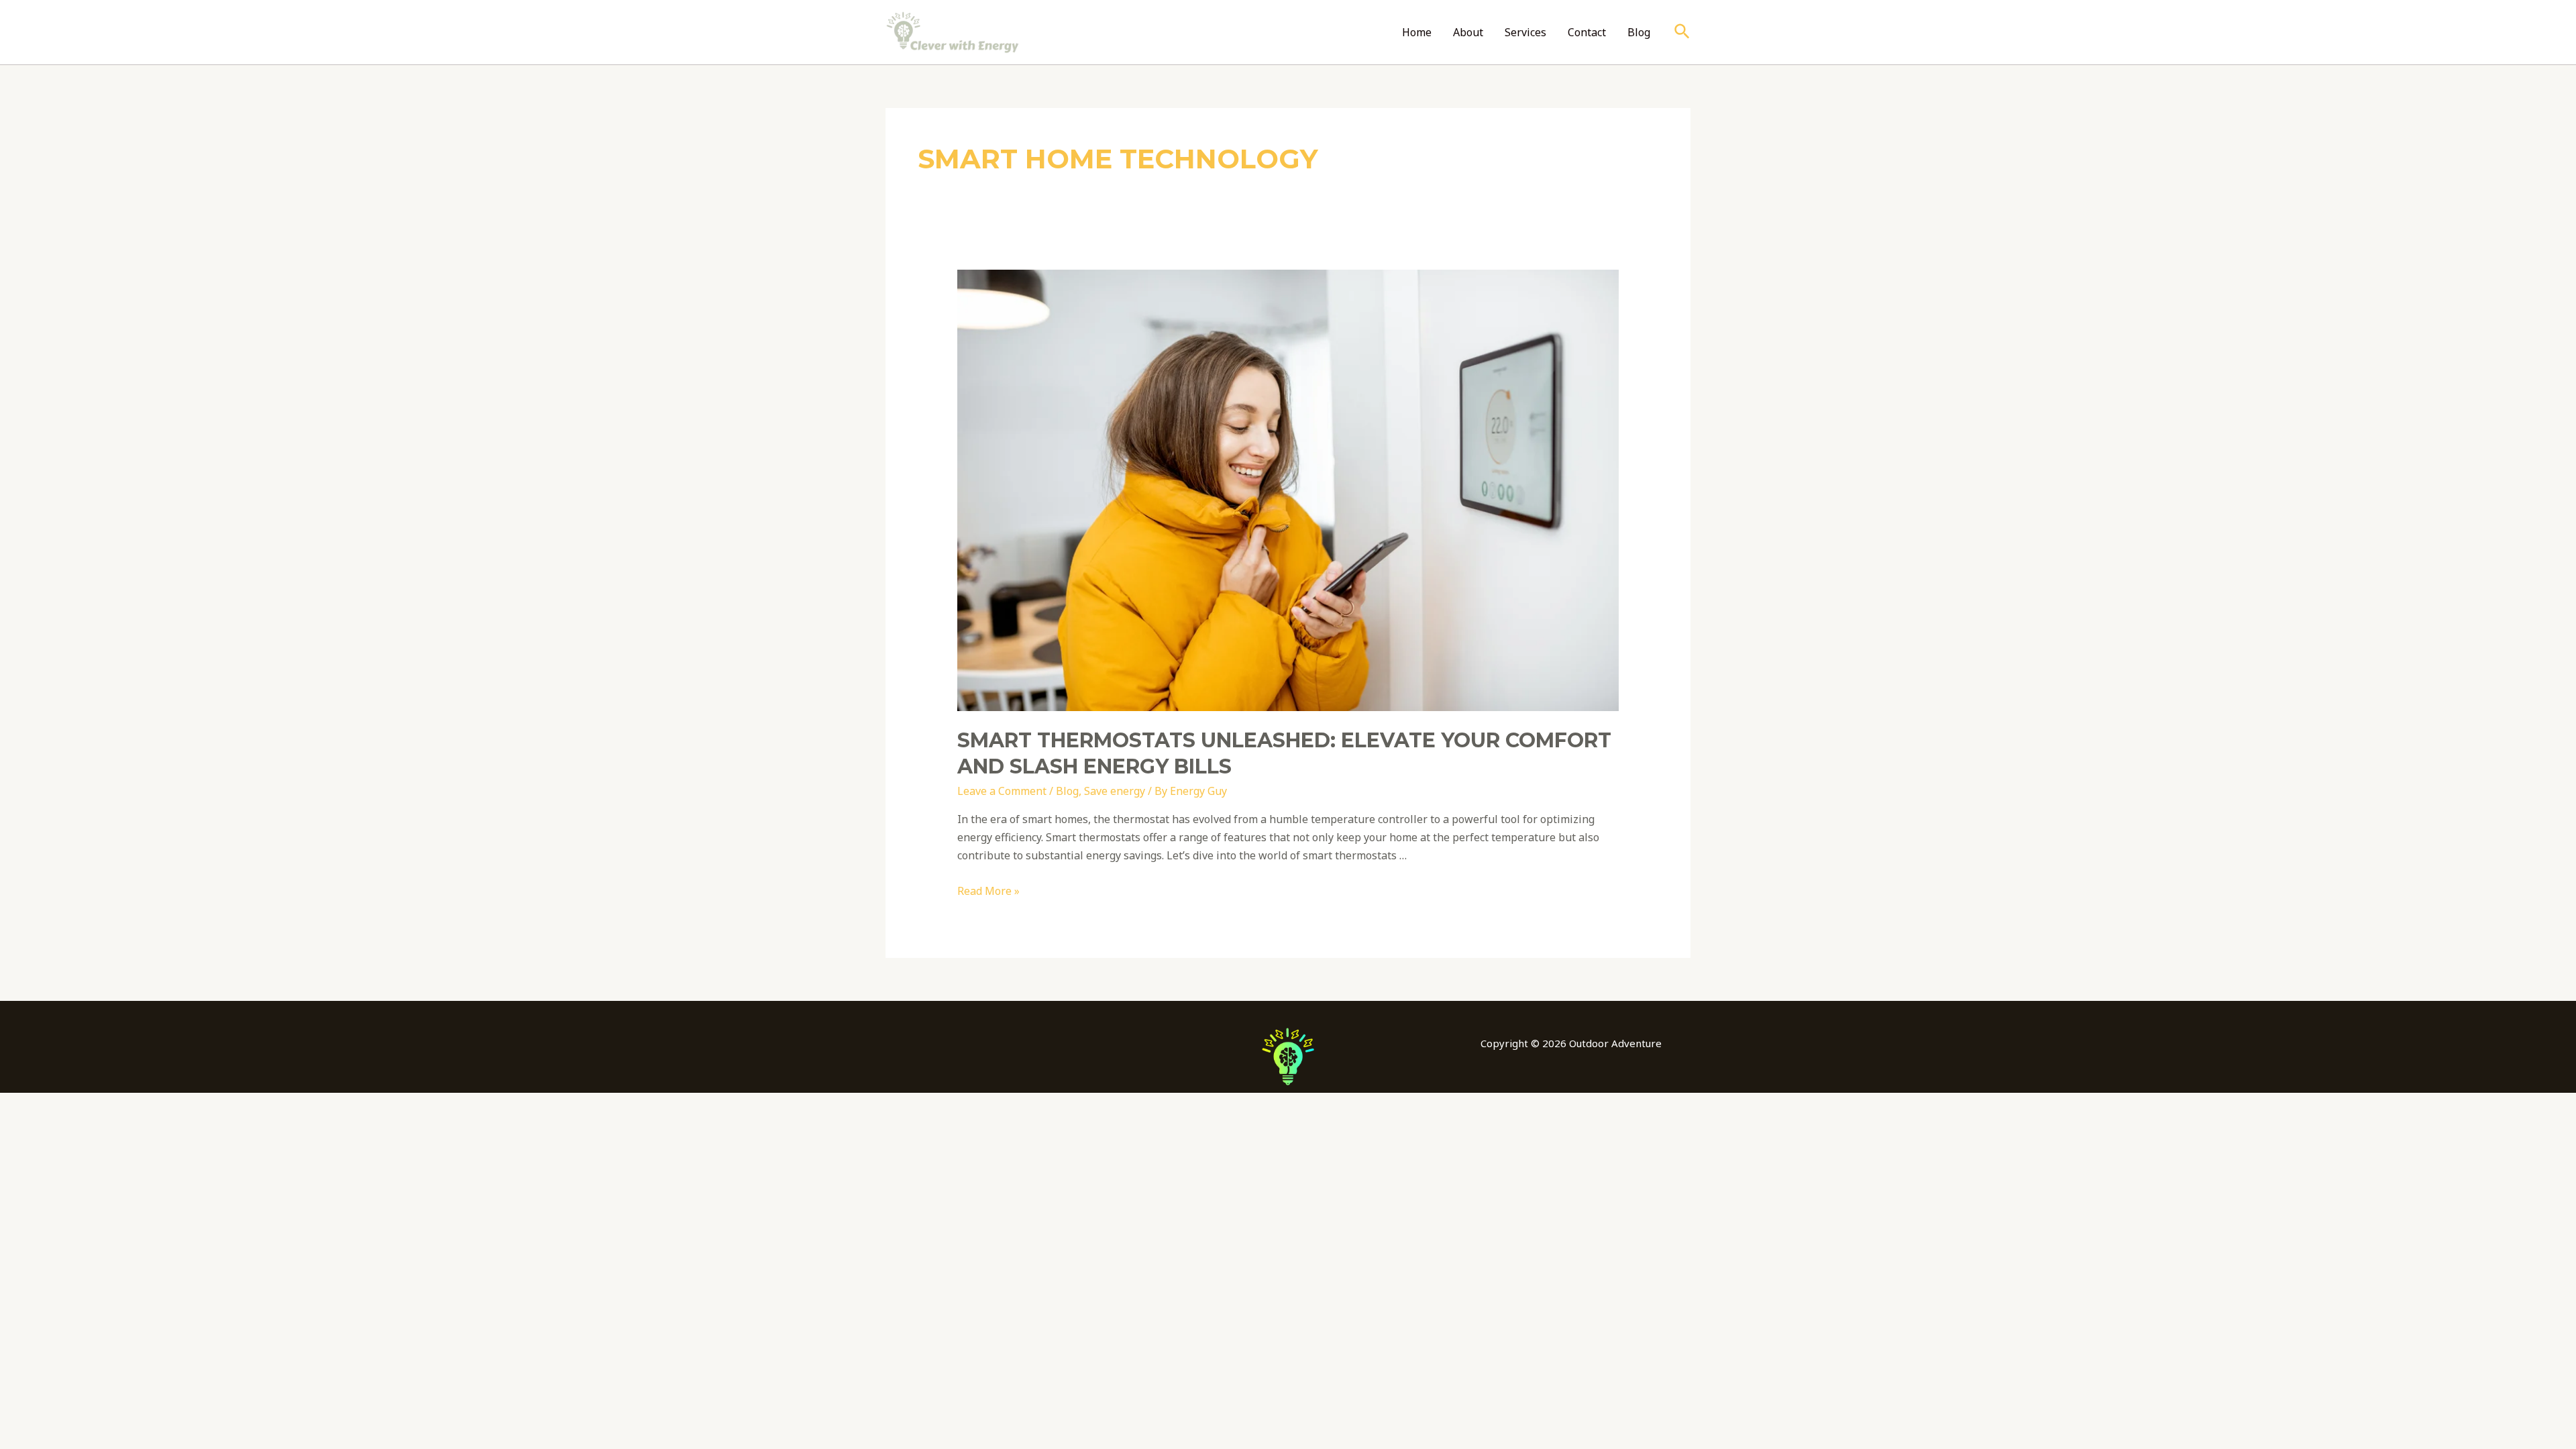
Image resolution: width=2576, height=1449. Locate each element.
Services (1525, 32)
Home (1417, 32)
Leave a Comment (1002, 791)
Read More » (988, 891)
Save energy (1115, 791)
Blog (1639, 32)
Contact (1587, 32)
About (1468, 32)
